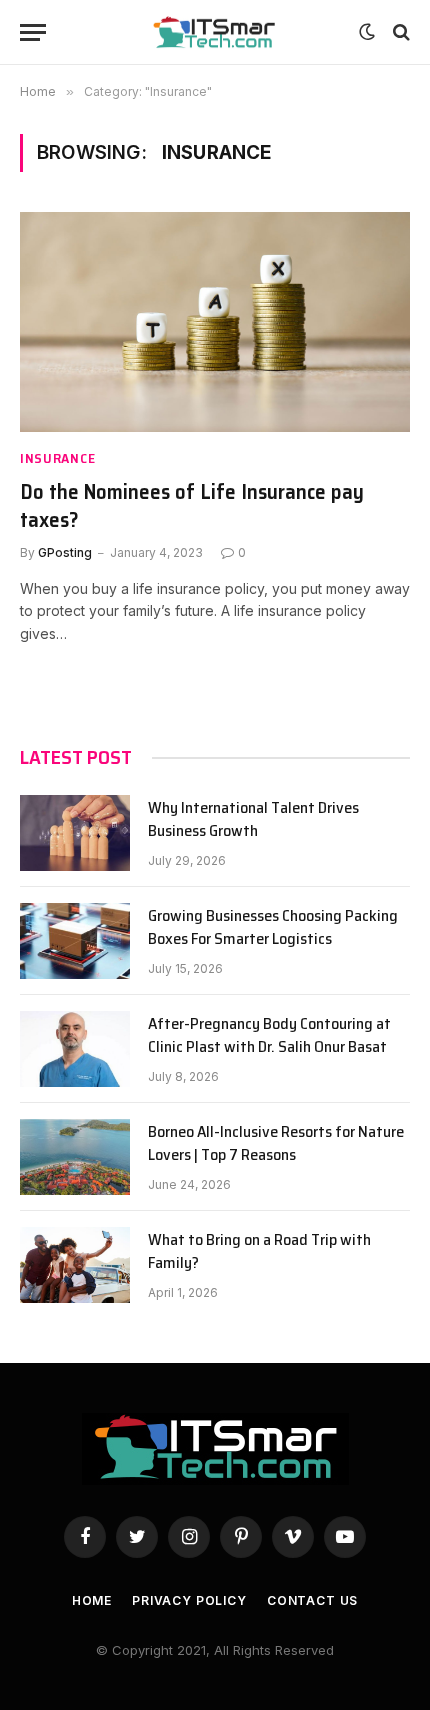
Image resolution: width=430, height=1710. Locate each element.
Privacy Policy (189, 1600)
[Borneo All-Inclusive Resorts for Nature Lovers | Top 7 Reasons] (75, 1157)
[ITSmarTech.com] (215, 32)
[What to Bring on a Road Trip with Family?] (75, 1265)
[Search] (399, 32)
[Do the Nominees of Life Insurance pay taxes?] (215, 321)
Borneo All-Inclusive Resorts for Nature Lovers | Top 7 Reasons (276, 1144)
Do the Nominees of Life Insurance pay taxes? (192, 506)
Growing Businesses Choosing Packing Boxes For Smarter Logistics (273, 928)
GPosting (65, 552)
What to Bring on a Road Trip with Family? (259, 1252)
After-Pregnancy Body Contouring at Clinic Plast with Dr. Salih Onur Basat (269, 1036)
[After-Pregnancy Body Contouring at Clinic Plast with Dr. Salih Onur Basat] (75, 1049)
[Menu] (33, 32)
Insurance (57, 458)
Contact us (312, 1600)
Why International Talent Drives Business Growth (253, 820)
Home (92, 1600)
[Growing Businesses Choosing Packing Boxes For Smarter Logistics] (75, 941)
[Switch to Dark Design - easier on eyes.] (367, 32)
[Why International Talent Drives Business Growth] (75, 833)
